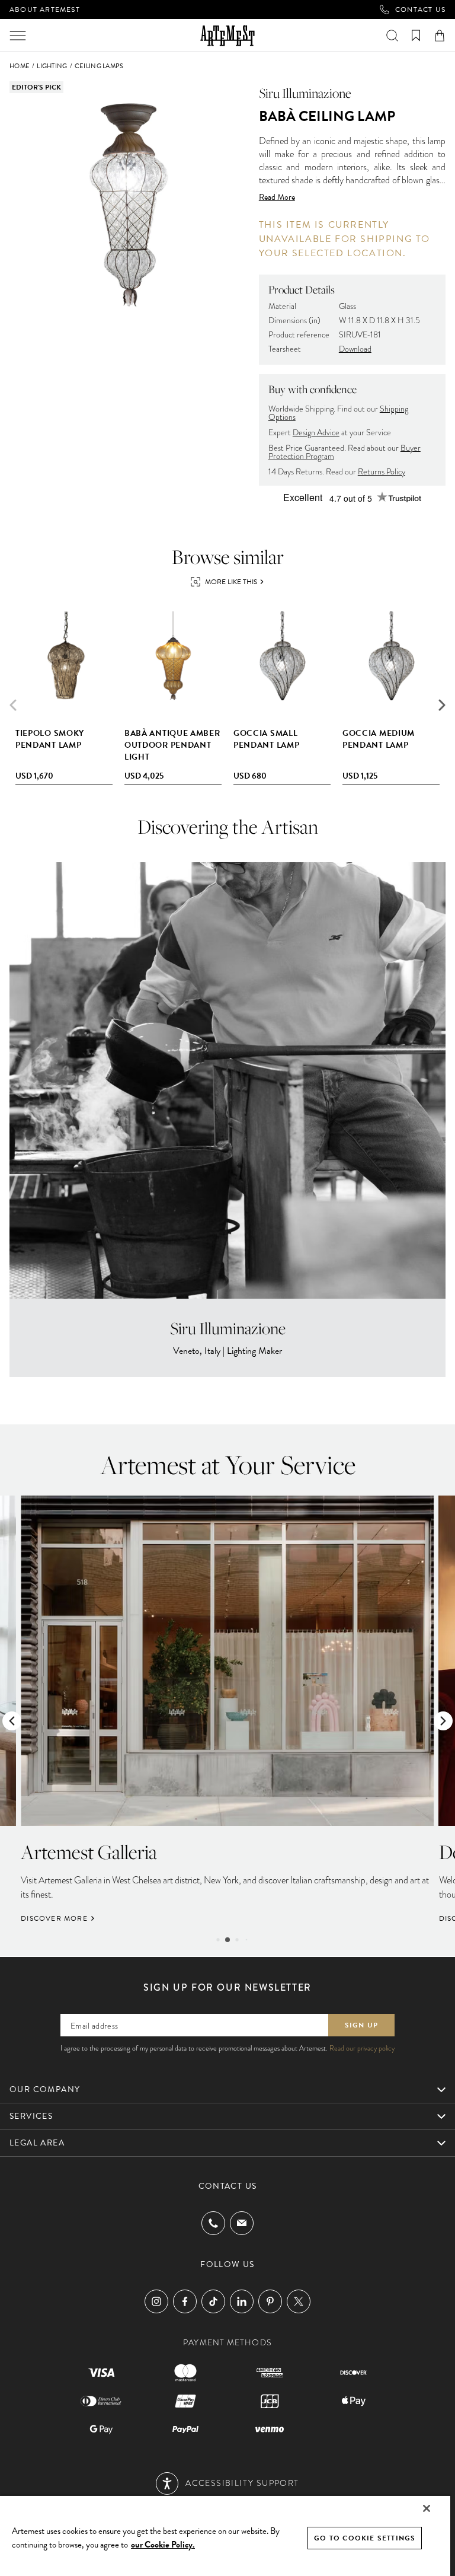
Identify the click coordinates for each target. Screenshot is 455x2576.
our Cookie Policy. (163, 2545)
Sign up (361, 2025)
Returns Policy (382, 472)
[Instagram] (156, 2301)
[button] (442, 705)
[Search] (392, 36)
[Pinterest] (270, 2301)
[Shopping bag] (440, 36)
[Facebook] (185, 2301)
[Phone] (213, 2223)
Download (355, 349)
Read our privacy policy (362, 2048)
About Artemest (45, 9)
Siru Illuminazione (305, 93)
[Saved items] (416, 36)
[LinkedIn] (242, 2301)
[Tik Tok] (213, 2301)
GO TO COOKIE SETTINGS (365, 2538)
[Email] (242, 2223)
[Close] (427, 2508)
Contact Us (420, 9)
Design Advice (316, 433)
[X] (299, 2301)
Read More (277, 197)
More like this (231, 582)
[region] (225, 2535)
